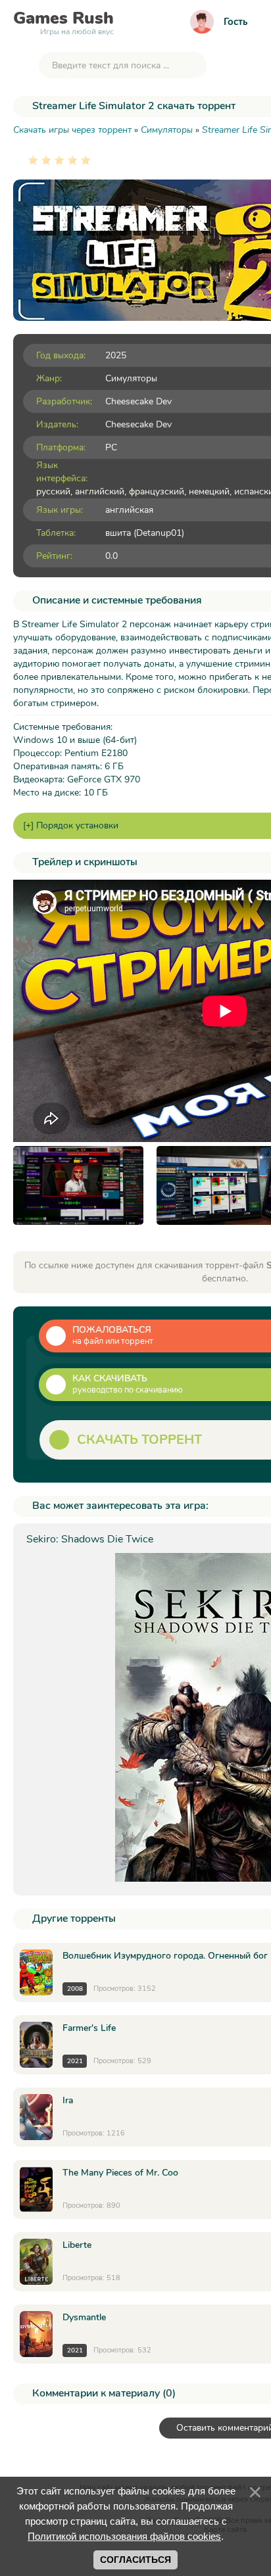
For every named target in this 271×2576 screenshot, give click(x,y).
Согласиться (135, 2560)
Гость (235, 22)
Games (63, 21)
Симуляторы (131, 378)
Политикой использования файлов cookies (124, 2536)
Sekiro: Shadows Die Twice (90, 1539)
